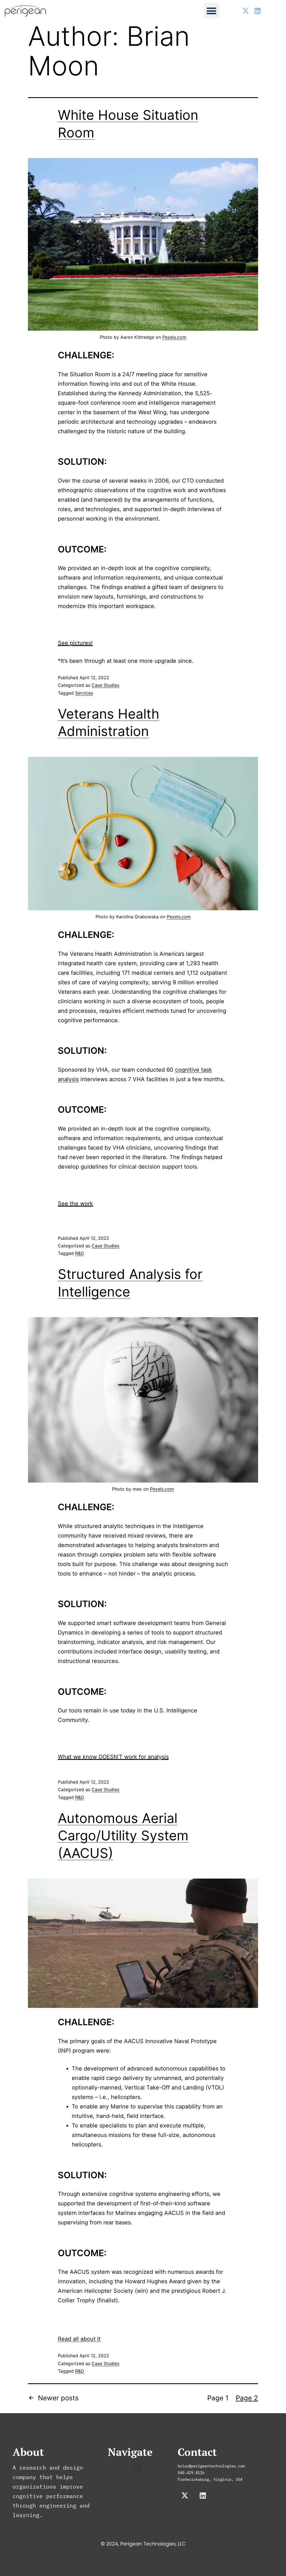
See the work (75, 1204)
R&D (80, 1253)
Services (84, 693)
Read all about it (79, 2339)
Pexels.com (174, 337)
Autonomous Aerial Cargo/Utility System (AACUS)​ (123, 1836)
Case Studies (105, 685)
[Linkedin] (257, 11)
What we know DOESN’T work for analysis (113, 1757)
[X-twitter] (246, 11)
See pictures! (75, 643)
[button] (212, 11)
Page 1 (218, 2398)
